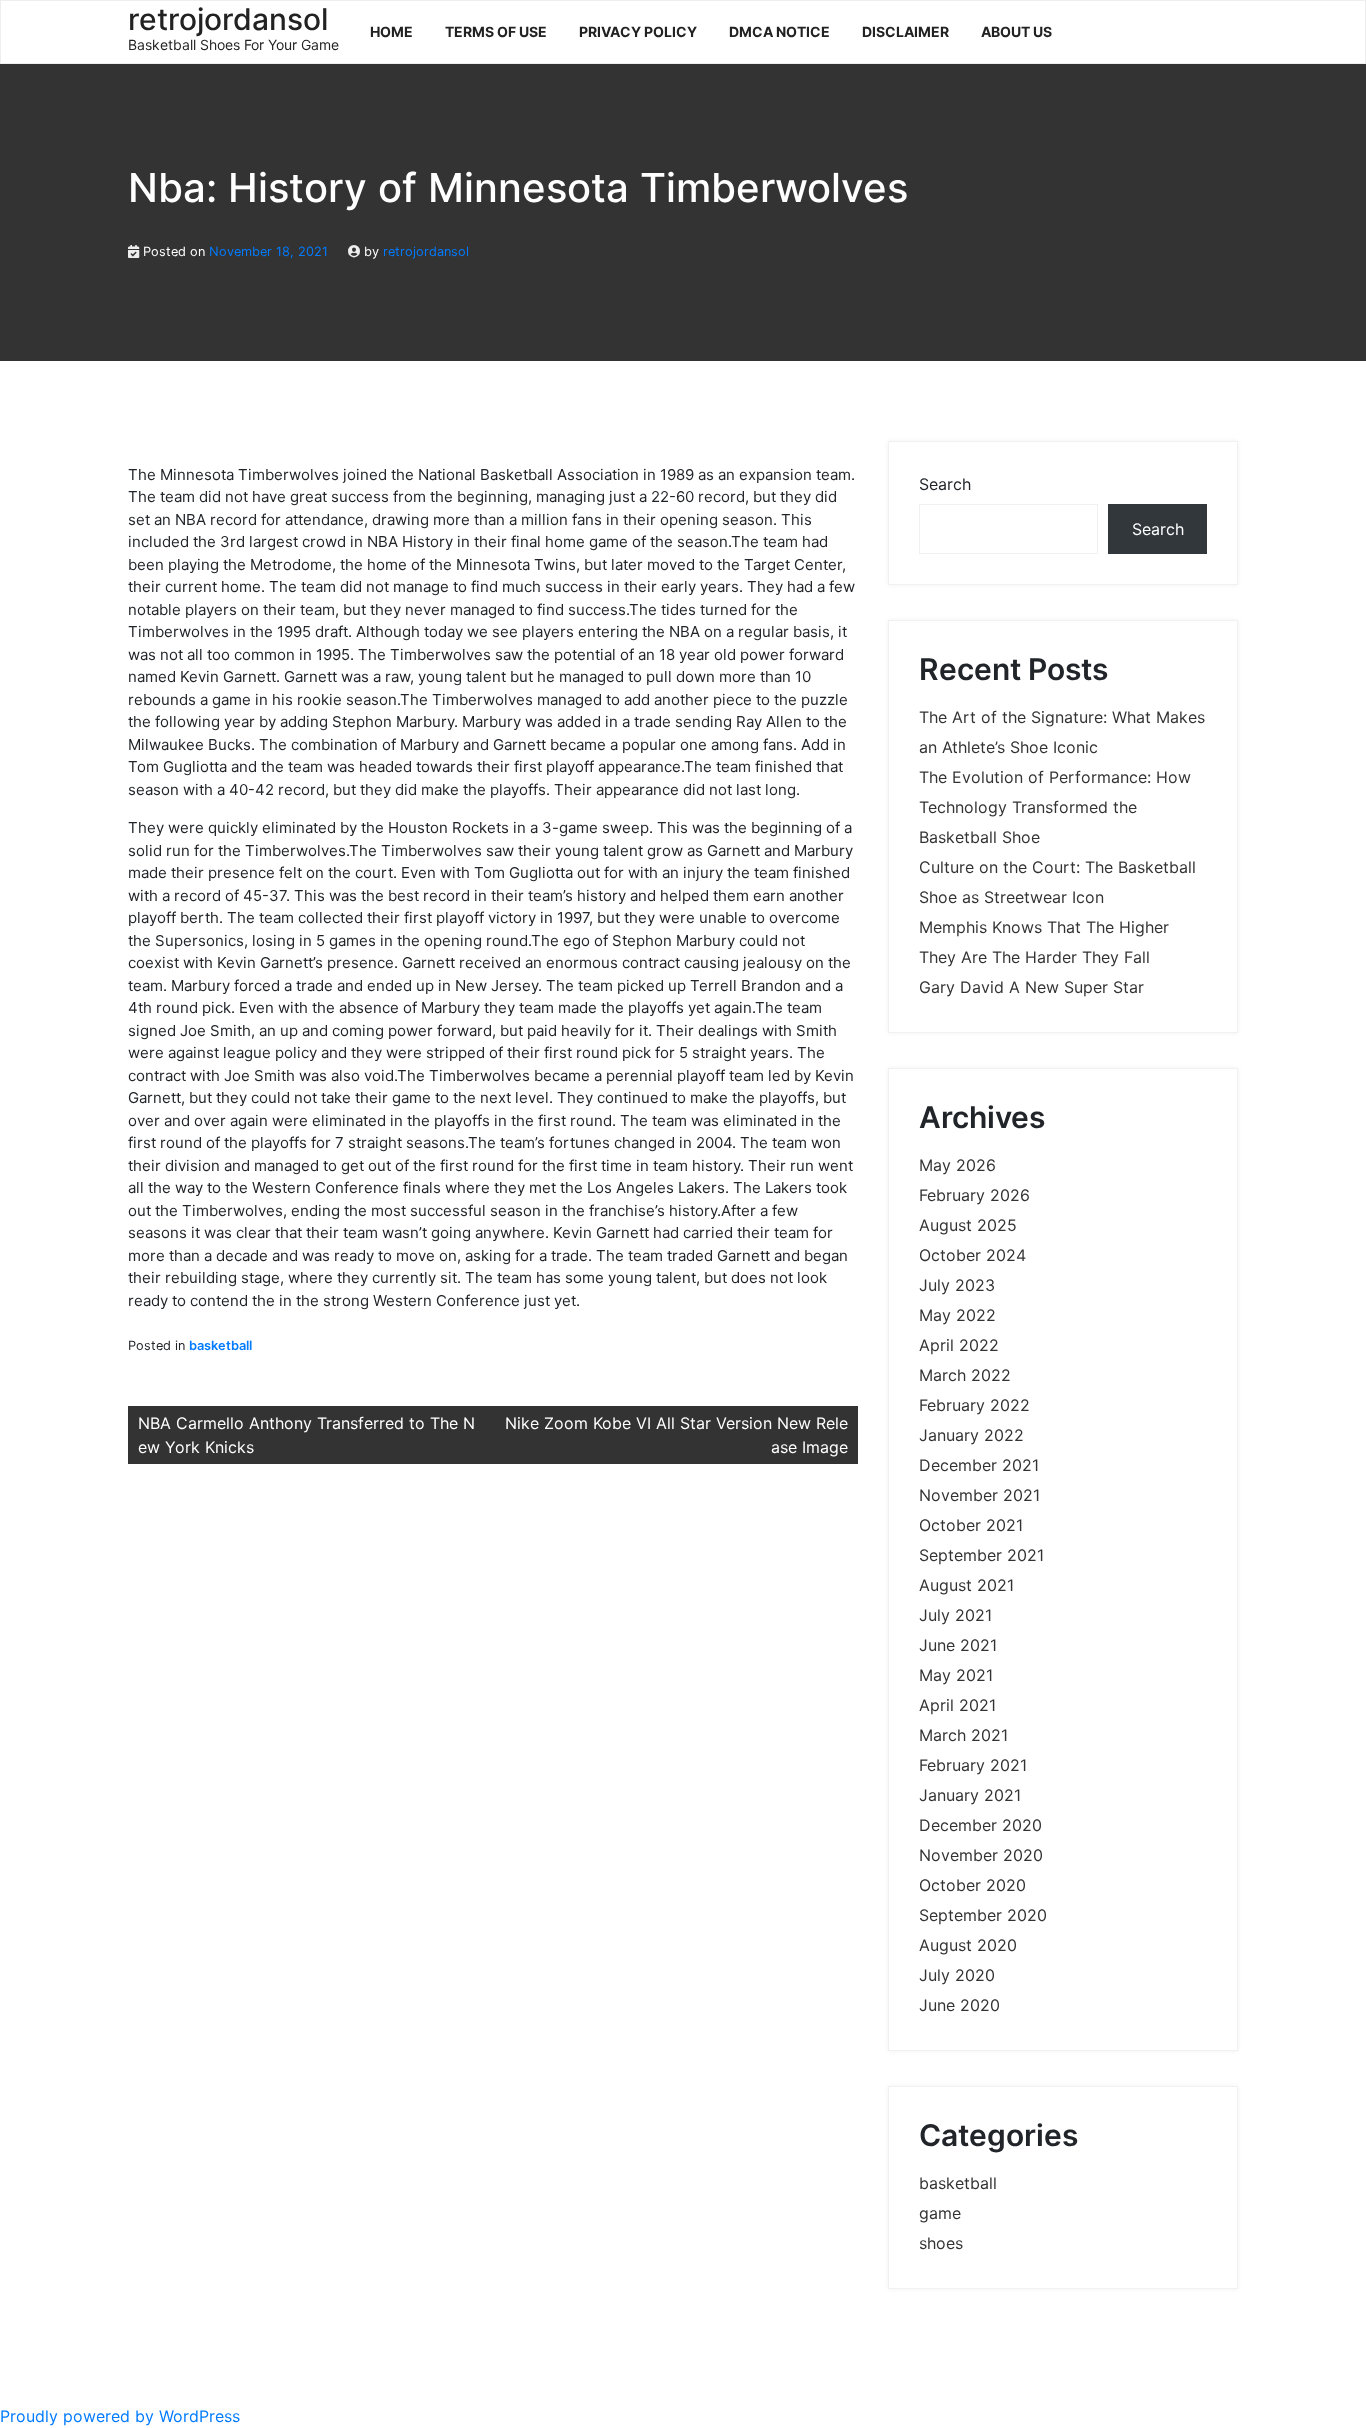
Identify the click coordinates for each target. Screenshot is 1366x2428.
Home (391, 31)
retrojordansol (426, 251)
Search (945, 484)
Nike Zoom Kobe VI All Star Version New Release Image (676, 1435)
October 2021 (971, 1525)
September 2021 (981, 1555)
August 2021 (966, 1585)
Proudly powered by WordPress (120, 2416)
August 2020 (968, 1945)
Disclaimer (905, 31)
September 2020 (983, 1915)
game (940, 2213)
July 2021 (955, 1615)
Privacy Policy (638, 31)
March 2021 (963, 1735)
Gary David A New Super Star (1031, 987)
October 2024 (972, 1255)
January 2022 (971, 1435)
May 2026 (957, 1165)
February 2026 (974, 1195)
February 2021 (973, 1765)
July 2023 (957, 1285)
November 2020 (981, 1855)
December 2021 (979, 1465)
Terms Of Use (496, 31)
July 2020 (957, 1975)
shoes (941, 2243)
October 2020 (972, 1885)
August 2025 (968, 1225)
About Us (1016, 31)
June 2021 (958, 1645)
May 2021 (956, 1675)
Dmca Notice (779, 31)
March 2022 (965, 1375)
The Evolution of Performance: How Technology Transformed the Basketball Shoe (1055, 807)
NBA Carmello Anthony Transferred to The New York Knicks (306, 1435)
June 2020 (959, 2005)
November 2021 (979, 1495)
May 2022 (957, 1315)
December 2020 (980, 1825)
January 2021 (970, 1795)
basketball (220, 1345)
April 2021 (957, 1705)
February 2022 (974, 1405)
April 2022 (959, 1345)
